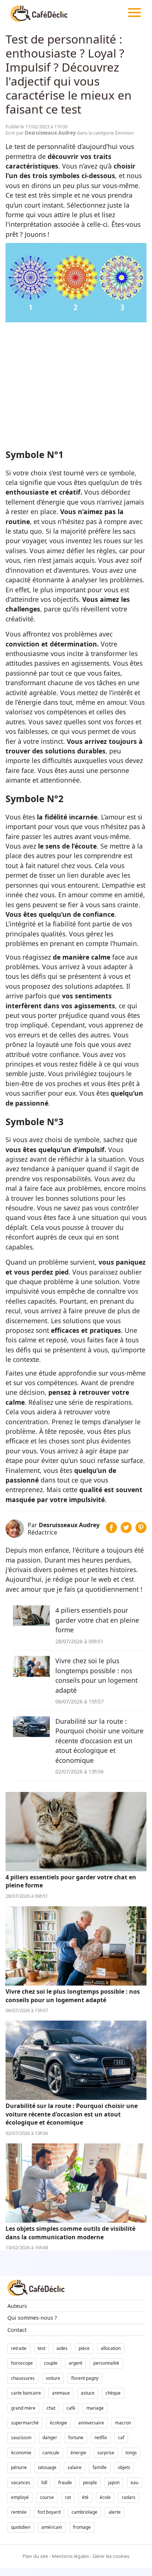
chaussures (23, 2378)
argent (75, 2363)
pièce (84, 2348)
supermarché (25, 2423)
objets (124, 2467)
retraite (19, 2348)
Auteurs (17, 2306)
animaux (61, 2393)
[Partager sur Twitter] (126, 1530)
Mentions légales (70, 2556)
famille (100, 2467)
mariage (95, 2408)
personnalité (106, 2363)
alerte (115, 2512)
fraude (65, 2483)
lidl (44, 2483)
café (71, 2408)
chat (51, 2408)
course (47, 2497)
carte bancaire (26, 2393)
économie (21, 2453)
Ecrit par (41, 133)
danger (50, 2438)
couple (51, 2363)
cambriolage (84, 2512)
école (105, 2497)
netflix (101, 2438)
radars (129, 2497)
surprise (106, 2453)
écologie (58, 2423)
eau (134, 2483)
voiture (53, 2378)
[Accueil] (39, 13)
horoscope (22, 2363)
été (85, 2497)
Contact (17, 2330)
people (90, 2483)
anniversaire (91, 2423)
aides (62, 2348)
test (42, 2348)
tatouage (47, 2467)
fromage (82, 2527)
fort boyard (49, 2512)
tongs (131, 2453)
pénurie (19, 2467)
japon (114, 2483)
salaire (75, 2467)
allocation (111, 2348)
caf (121, 2438)
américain (52, 2527)
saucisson (21, 2438)
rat (68, 2497)
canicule (51, 2453)
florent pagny (85, 2378)
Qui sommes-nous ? (32, 2318)
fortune (76, 2438)
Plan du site (35, 2556)
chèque (113, 2393)
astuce (88, 2393)
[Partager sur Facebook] (111, 1530)
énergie (78, 2453)
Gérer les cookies (111, 2556)
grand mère (23, 2408)
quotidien (21, 2527)
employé (20, 2497)
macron (123, 2423)
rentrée (19, 2512)
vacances (21, 2483)
